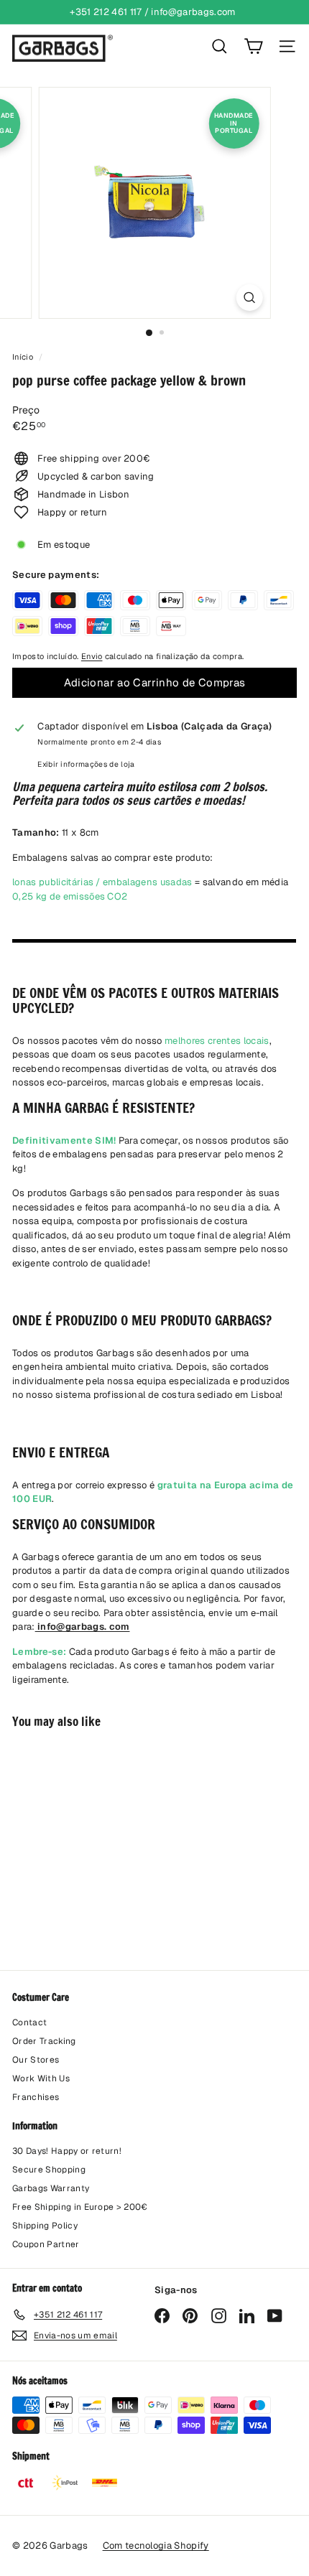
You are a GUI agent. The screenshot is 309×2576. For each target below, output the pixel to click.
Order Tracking (44, 2041)
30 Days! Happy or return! (67, 2151)
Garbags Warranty (51, 2188)
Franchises (36, 2097)
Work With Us (41, 2078)
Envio (92, 656)
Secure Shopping (49, 2170)
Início (24, 357)
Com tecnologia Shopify (156, 2545)
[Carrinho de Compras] (253, 46)
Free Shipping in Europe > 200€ (80, 2207)
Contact (29, 2022)
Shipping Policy (45, 2226)
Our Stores (36, 2060)
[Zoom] (249, 298)
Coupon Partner (46, 2244)
